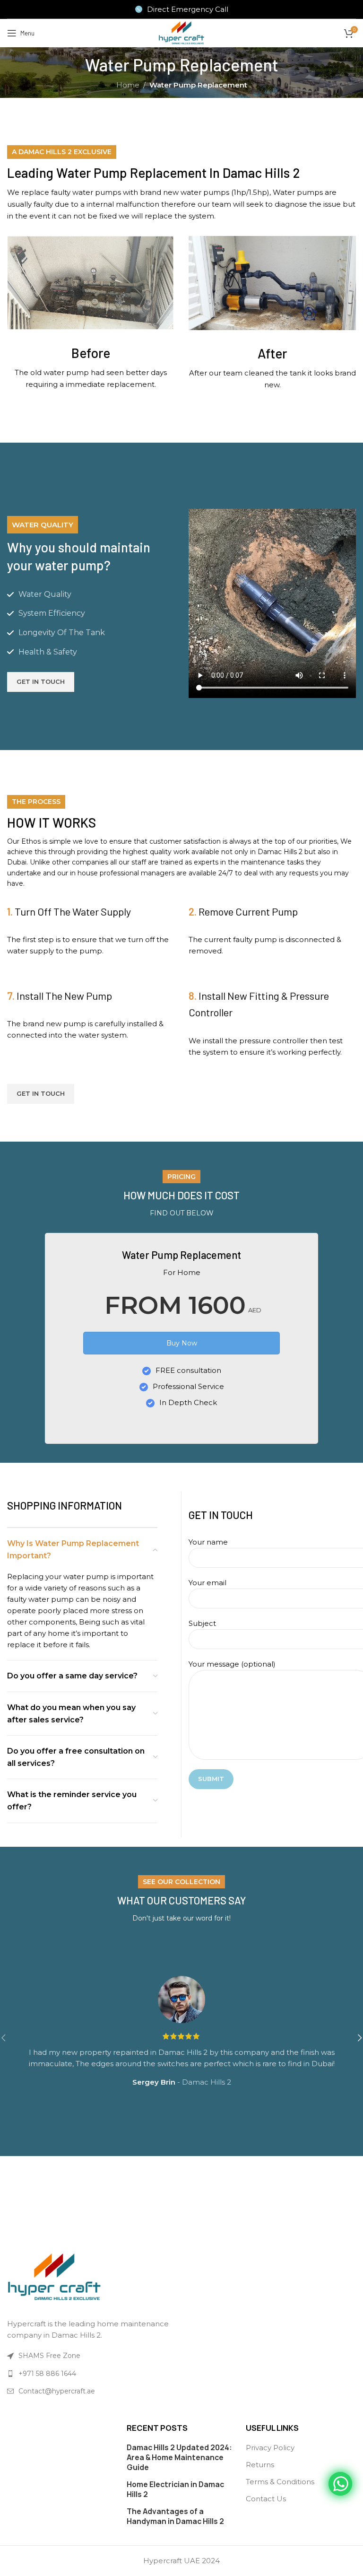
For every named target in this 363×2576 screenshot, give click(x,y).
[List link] (92, 2374)
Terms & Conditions (280, 2482)
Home (128, 85)
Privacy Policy (270, 2448)
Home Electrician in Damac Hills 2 (175, 2489)
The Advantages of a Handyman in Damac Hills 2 (175, 2516)
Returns (260, 2465)
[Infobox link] (182, 9)
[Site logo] (181, 32)
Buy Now (182, 1343)
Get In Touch (41, 681)
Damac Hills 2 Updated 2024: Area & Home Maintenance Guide (179, 2458)
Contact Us (266, 2499)
